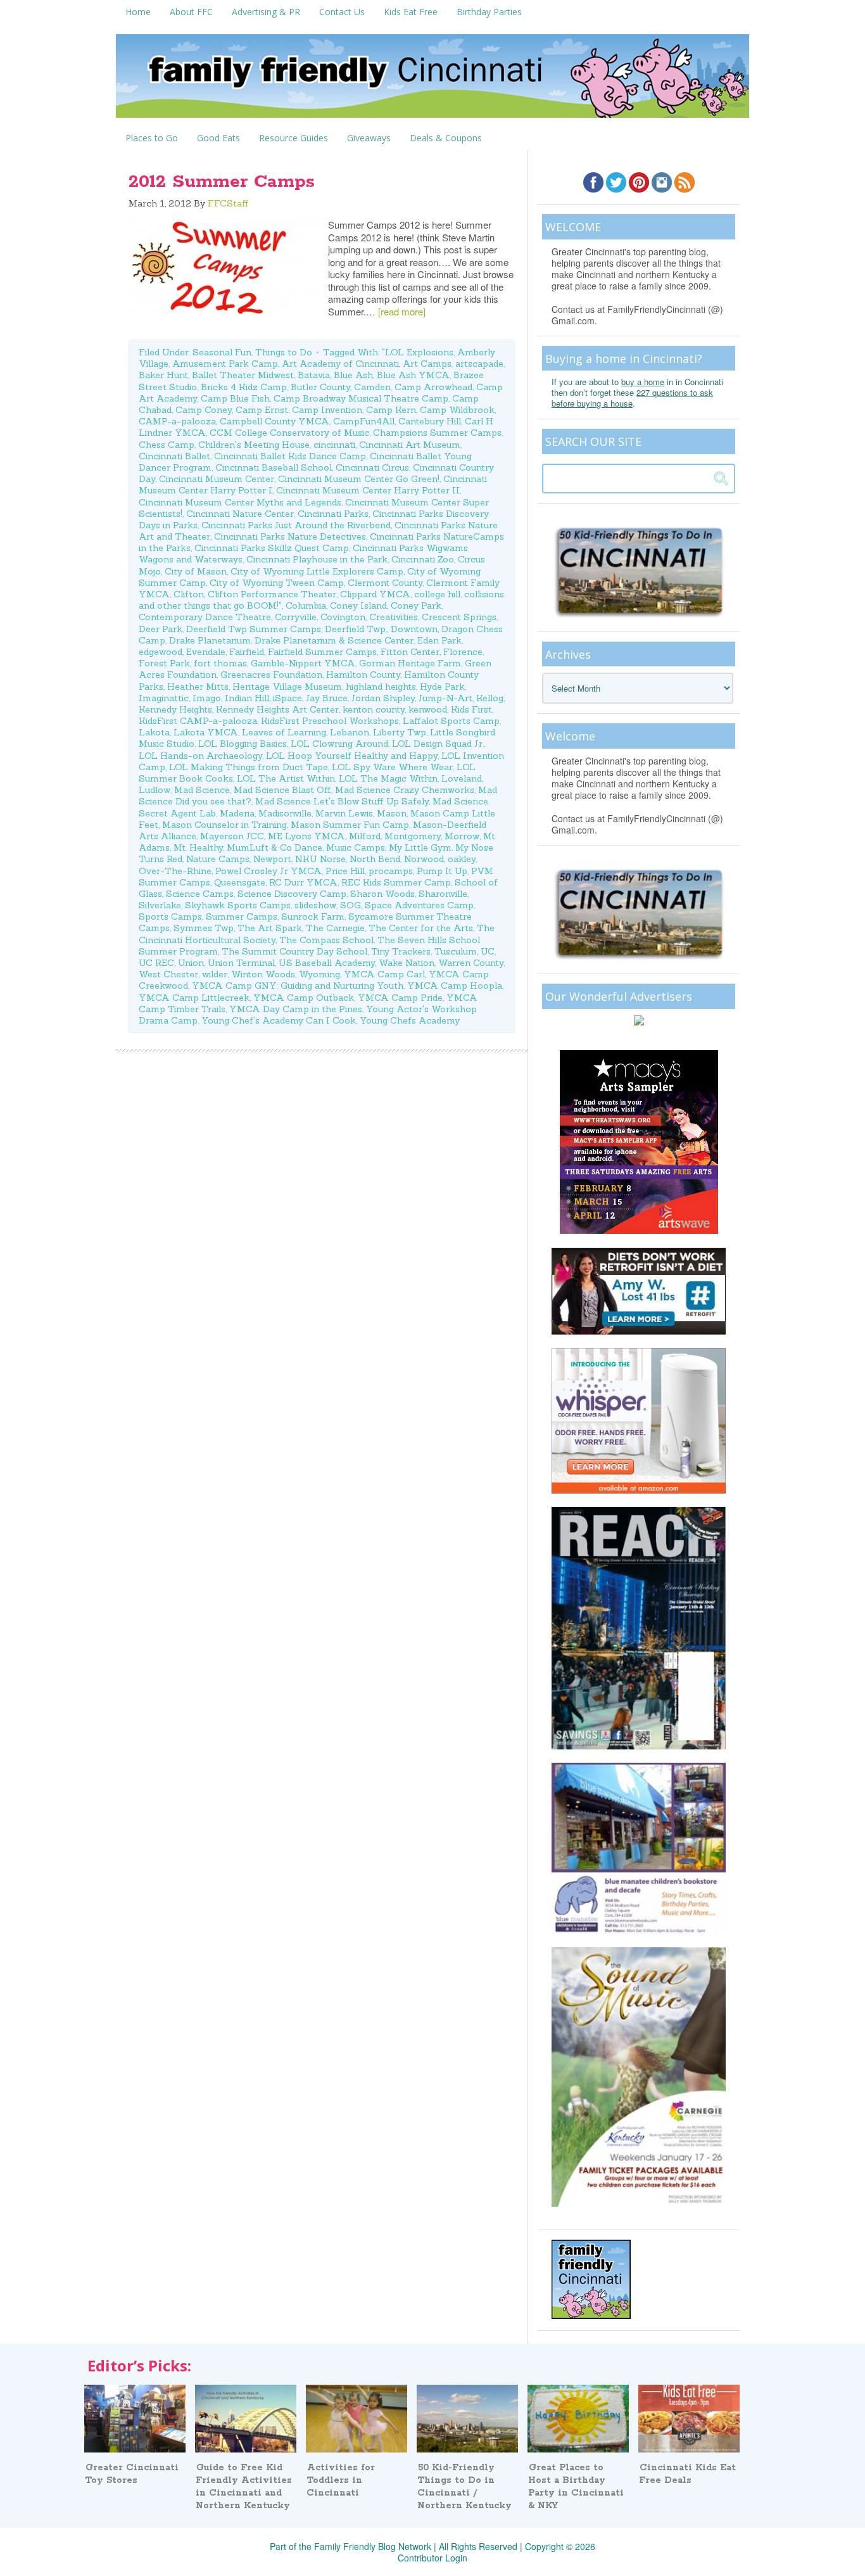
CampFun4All (364, 421)
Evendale (206, 652)
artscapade (479, 364)
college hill (437, 594)
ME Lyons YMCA (306, 836)
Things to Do (284, 352)
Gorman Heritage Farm (410, 663)
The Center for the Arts (421, 928)
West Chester (168, 974)
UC (488, 951)
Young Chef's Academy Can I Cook (279, 1020)
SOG (350, 905)
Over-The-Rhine (175, 871)
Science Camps (200, 894)
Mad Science (202, 790)
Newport (272, 859)
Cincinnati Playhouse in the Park (317, 559)
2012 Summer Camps (222, 182)
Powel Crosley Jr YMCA (268, 871)
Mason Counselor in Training (224, 825)
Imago (207, 698)
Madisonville (285, 813)
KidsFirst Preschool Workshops (330, 721)
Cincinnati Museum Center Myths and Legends (240, 502)
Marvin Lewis (344, 813)
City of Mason (196, 571)
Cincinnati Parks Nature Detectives (290, 536)
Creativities (394, 617)
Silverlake (160, 905)
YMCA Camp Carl (384, 974)
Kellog (490, 698)
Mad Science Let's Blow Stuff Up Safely (342, 801)
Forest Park (164, 663)
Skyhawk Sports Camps (238, 905)
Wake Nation (407, 963)
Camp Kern (391, 410)
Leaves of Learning (284, 732)
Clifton (189, 594)
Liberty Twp (400, 732)
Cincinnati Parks (333, 514)
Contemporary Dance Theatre (205, 617)
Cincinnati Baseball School (274, 467)
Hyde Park (442, 687)
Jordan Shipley (383, 698)
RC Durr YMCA (303, 882)
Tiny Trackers (401, 951)
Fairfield (247, 652)
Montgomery (413, 836)
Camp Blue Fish (235, 398)
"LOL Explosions (418, 352)
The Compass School (326, 940)
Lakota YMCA (206, 732)
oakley (462, 859)
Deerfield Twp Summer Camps (254, 629)
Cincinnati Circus (372, 467)
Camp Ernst (262, 410)
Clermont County (385, 583)
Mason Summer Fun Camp (350, 825)
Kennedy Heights (175, 709)
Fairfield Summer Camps (322, 652)
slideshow (315, 905)
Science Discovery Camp (292, 894)
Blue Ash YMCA (413, 375)
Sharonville (443, 894)
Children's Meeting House (254, 445)
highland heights (381, 687)
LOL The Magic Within (388, 778)
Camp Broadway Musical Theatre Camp (361, 398)
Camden (372, 387)
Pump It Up (442, 871)
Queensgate (240, 882)
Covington (343, 617)
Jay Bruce (327, 698)
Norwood (424, 859)
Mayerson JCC (232, 836)
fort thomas (220, 663)
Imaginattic (164, 698)
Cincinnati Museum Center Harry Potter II (368, 490)
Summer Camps (242, 917)
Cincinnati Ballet (174, 456)
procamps (391, 871)
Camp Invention (327, 410)
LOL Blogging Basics (243, 744)
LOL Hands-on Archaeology (200, 756)
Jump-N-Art (445, 698)
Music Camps (356, 847)
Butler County (320, 387)
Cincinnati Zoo (423, 559)
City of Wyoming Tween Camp (277, 583)
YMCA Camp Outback (304, 998)
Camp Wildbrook (457, 410)
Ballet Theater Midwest (243, 375)
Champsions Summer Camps (437, 433)
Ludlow (155, 790)
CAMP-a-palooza (177, 421)
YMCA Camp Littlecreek (194, 998)
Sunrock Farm (313, 917)
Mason (392, 813)
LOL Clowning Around (339, 744)
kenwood (428, 709)
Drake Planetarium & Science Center (334, 640)
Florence (463, 652)
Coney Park (416, 606)
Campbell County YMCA (275, 421)
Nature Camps (218, 859)
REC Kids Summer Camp (396, 882)
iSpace (287, 698)
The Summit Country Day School (294, 951)
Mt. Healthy (198, 847)
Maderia (237, 813)
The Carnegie (335, 928)
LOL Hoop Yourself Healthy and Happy (352, 756)
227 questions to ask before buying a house (632, 398)
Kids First (471, 709)
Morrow (462, 836)
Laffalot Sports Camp (451, 721)
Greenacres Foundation (271, 675)
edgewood (161, 652)
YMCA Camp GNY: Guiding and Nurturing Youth (298, 986)
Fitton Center (410, 652)
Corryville (296, 617)
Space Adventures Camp (419, 905)
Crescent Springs (459, 617)
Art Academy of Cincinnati (340, 364)
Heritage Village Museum (287, 687)
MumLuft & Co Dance (275, 847)
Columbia (306, 606)
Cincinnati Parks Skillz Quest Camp (272, 548)
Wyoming (319, 974)
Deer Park (161, 629)
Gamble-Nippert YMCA (303, 663)
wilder (215, 974)
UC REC (156, 963)
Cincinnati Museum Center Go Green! (359, 479)
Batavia (314, 375)
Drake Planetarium (210, 640)
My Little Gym (420, 847)
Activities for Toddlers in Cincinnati (341, 2480)
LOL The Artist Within (286, 778)
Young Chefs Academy (410, 1020)
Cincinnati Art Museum (410, 445)
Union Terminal (241, 963)
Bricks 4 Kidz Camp (244, 387)
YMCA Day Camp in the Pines (296, 1009)
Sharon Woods (382, 894)
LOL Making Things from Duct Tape (249, 767)
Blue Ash (353, 375)
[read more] (402, 311)
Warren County (471, 963)
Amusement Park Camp (225, 364)
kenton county (374, 709)
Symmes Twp (204, 928)
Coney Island (358, 606)
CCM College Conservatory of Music (289, 433)
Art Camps (427, 364)
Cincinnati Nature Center (240, 514)
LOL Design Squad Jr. (438, 744)
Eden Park (439, 640)
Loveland (462, 778)
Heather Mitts (198, 687)
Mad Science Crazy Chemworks (405, 790)
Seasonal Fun (222, 352)
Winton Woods (263, 974)
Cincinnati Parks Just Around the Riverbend (296, 525)
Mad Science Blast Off (282, 790)
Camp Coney (204, 410)
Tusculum (456, 951)
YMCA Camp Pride (400, 998)
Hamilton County (363, 675)
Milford (365, 836)
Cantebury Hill (430, 421)
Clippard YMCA (375, 594)
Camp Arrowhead (433, 387)
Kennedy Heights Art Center (277, 709)
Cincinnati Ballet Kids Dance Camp (290, 456)
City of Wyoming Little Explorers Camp (317, 571)
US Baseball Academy (327, 963)
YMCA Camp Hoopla (455, 986)
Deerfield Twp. (356, 629)
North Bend (375, 859)
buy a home (643, 382)
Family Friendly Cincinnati (432, 80)
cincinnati (334, 445)
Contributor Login (432, 2558)
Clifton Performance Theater (272, 594)
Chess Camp (167, 445)
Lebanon (350, 732)
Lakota (154, 732)
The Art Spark (270, 928)
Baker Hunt (163, 375)
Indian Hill (247, 698)
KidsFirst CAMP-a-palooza (198, 721)
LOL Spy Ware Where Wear (392, 767)
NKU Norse (320, 859)
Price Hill (345, 871)
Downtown (414, 629)
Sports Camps (170, 917)
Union (191, 963)
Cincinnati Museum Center (217, 479)
